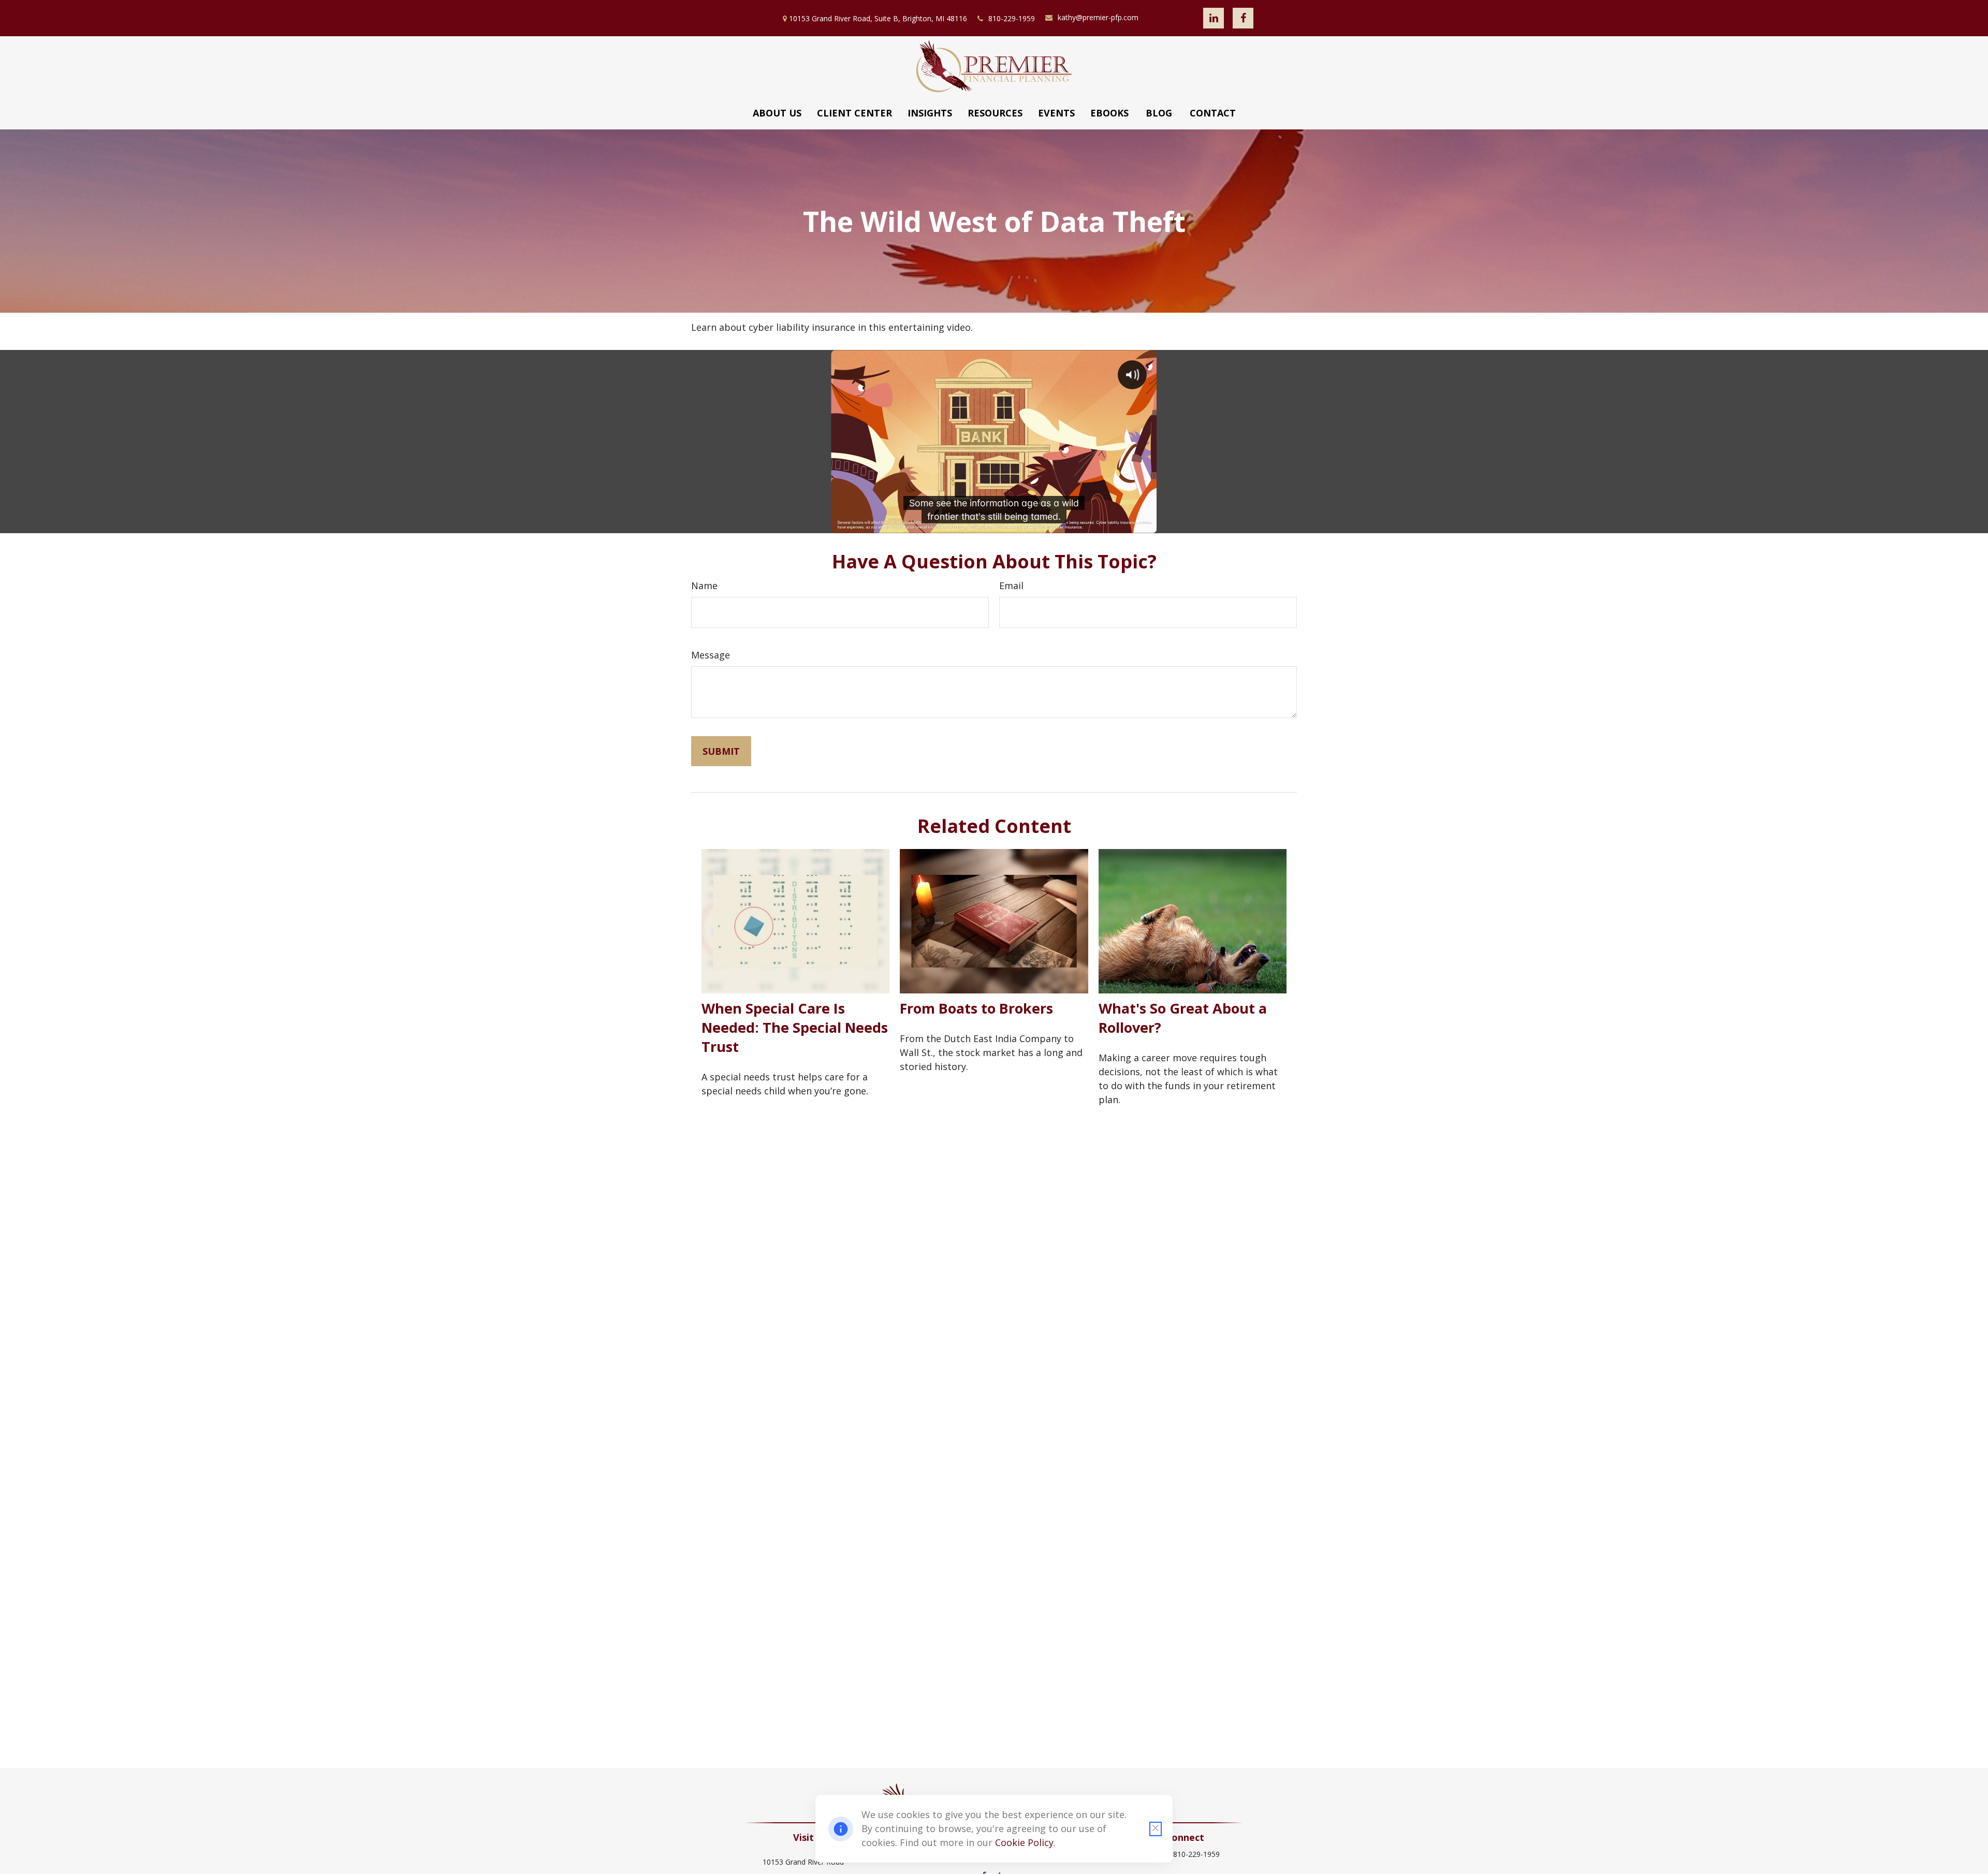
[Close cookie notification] (1156, 1829)
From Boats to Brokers (976, 1008)
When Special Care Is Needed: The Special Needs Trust (795, 1027)
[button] (777, 113)
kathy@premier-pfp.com (1098, 17)
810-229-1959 (1012, 18)
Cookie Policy (1024, 1842)
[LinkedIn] (1214, 18)
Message (711, 655)
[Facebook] (1243, 18)
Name (704, 585)
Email (1011, 585)
